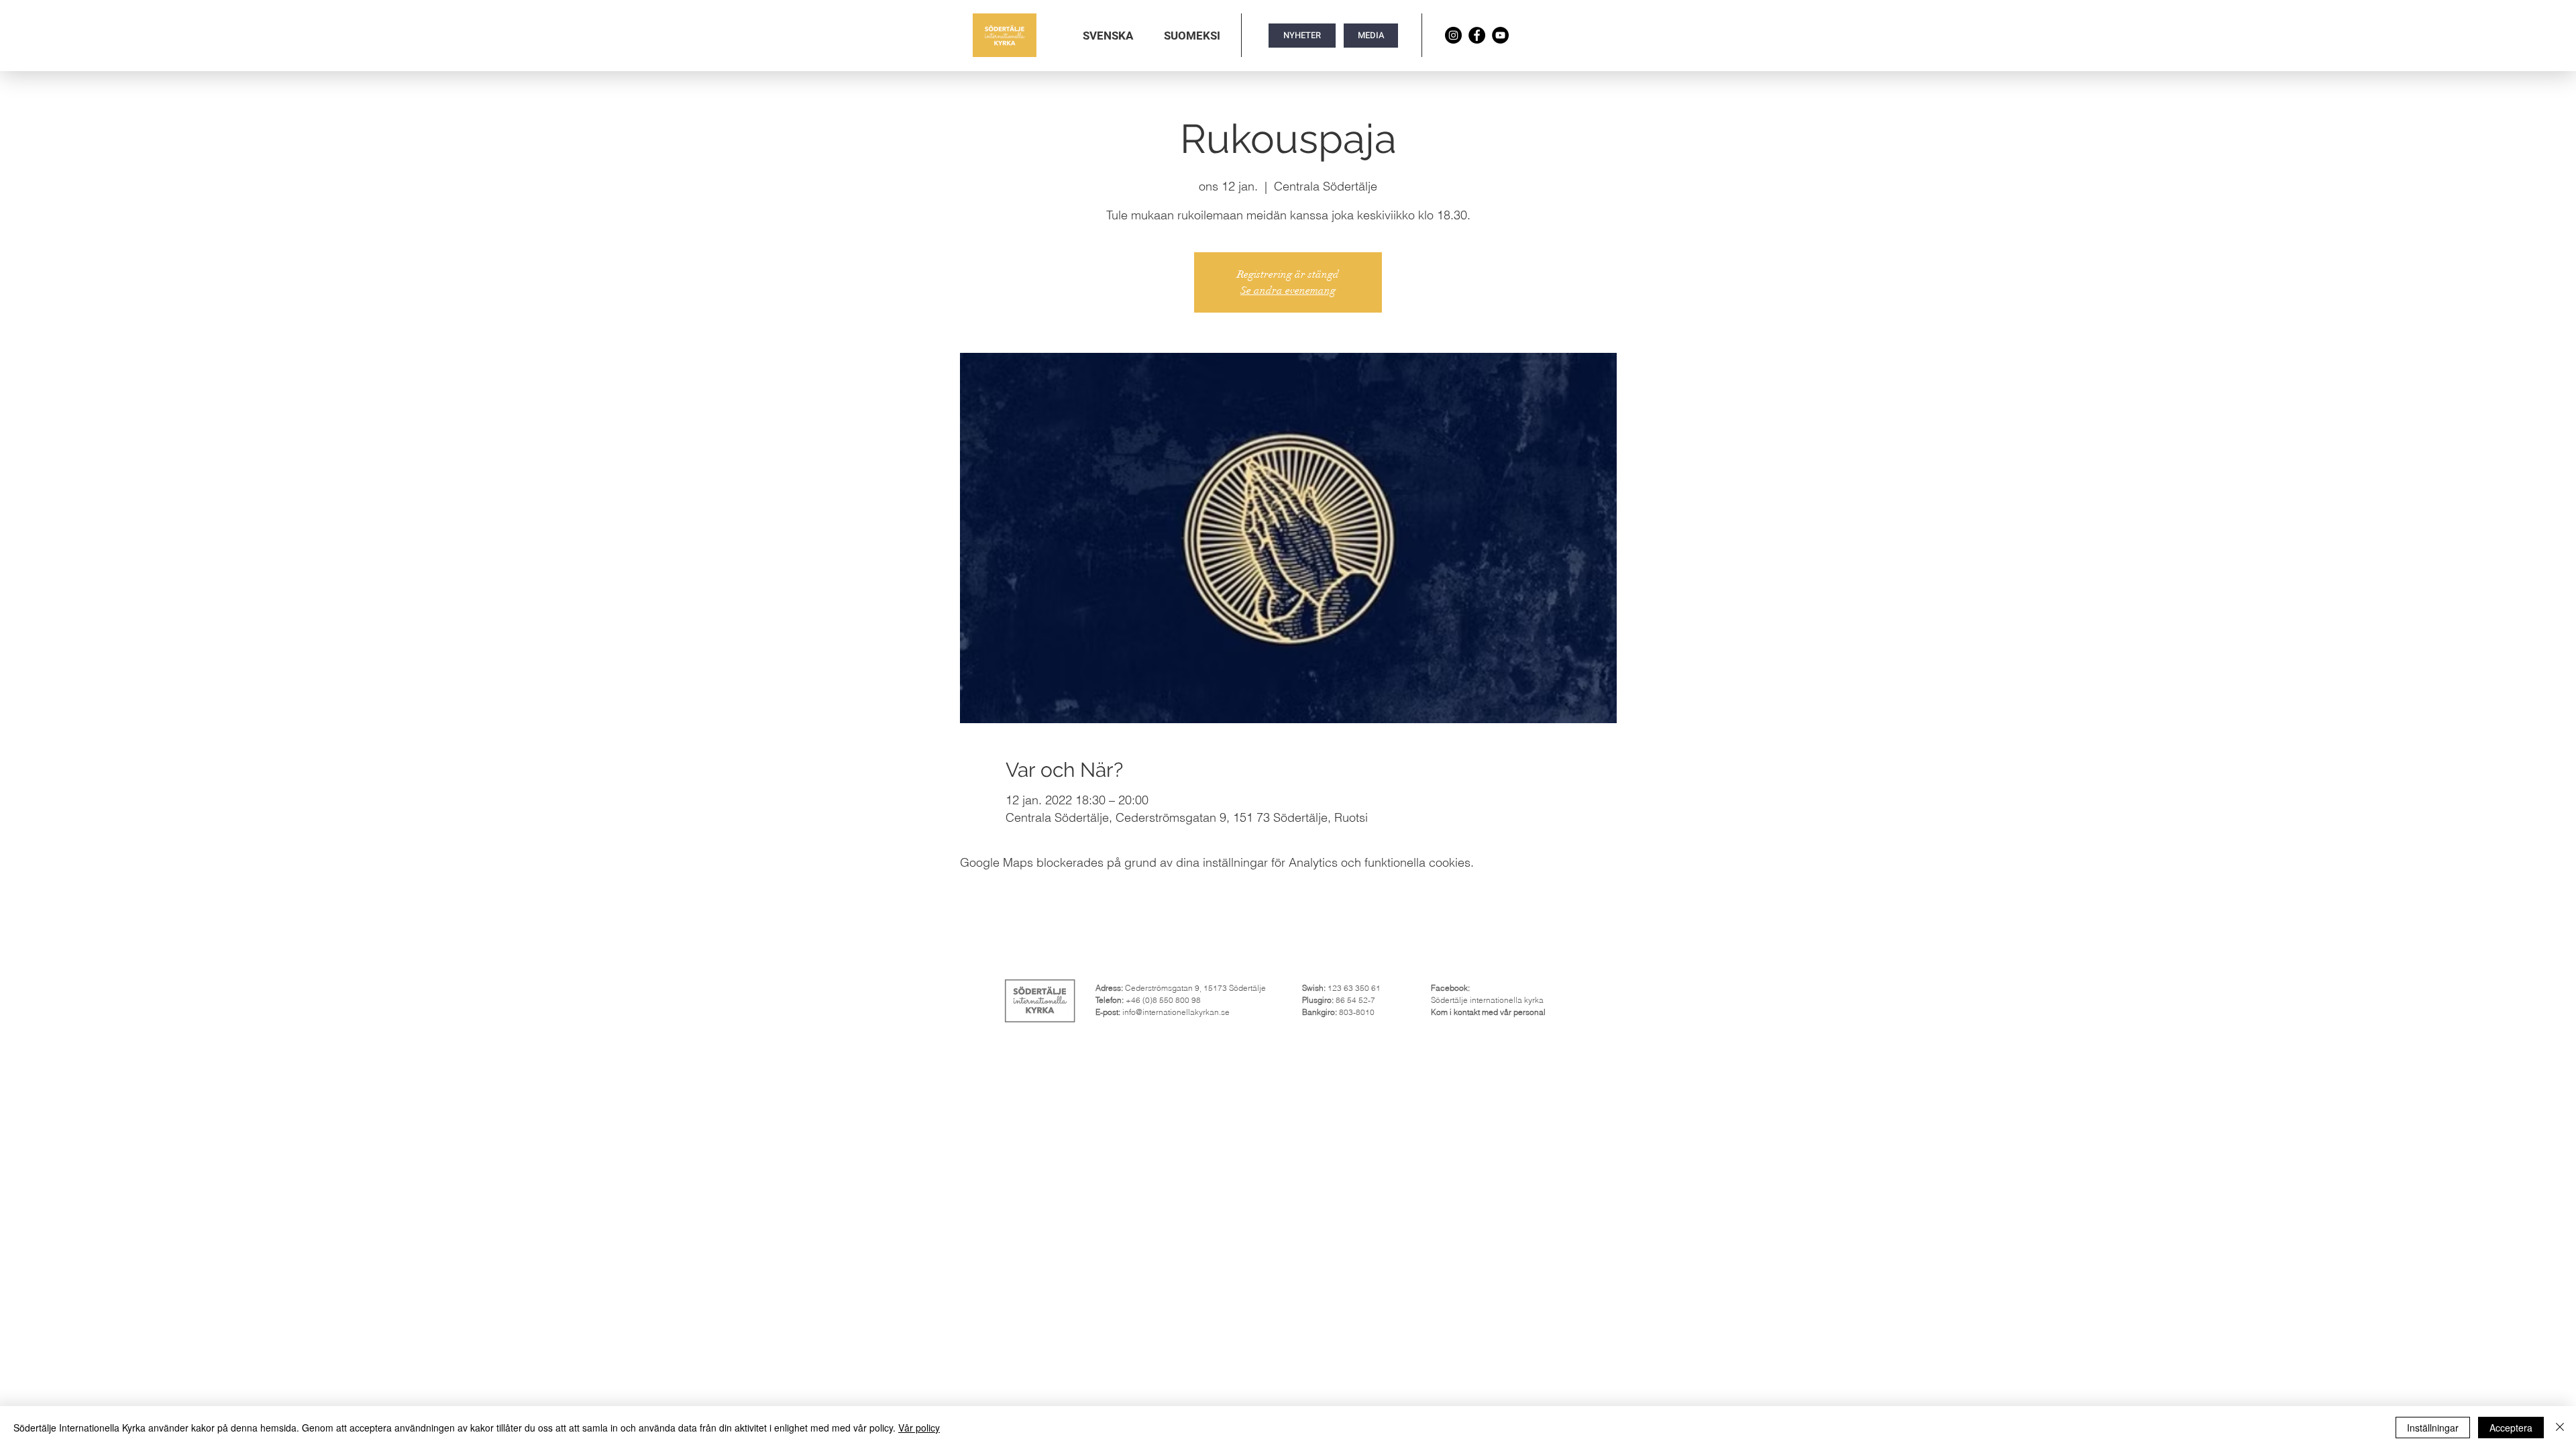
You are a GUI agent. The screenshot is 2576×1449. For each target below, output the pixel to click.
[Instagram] (1453, 35)
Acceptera (2511, 1428)
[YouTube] (1500, 35)
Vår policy (919, 1428)
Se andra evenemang (1288, 290)
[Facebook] (1477, 35)
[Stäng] (2560, 1428)
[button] (1108, 36)
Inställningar (2433, 1428)
